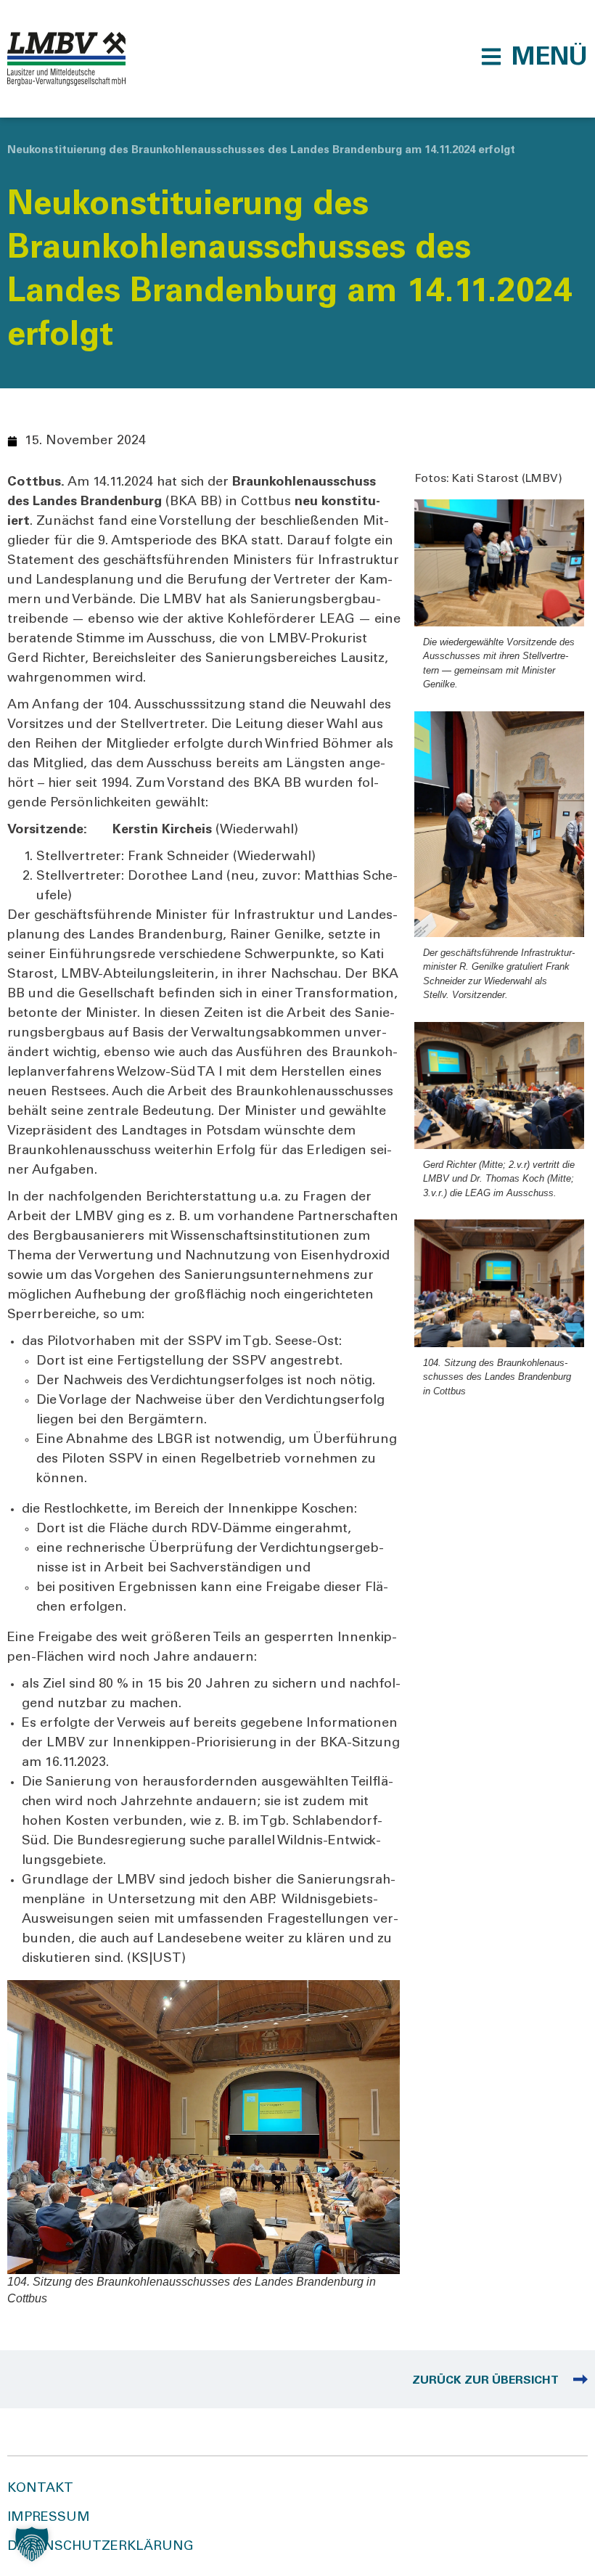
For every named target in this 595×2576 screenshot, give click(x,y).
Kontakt (40, 2489)
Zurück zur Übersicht (485, 2381)
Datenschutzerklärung (100, 2547)
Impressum (49, 2518)
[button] (534, 57)
